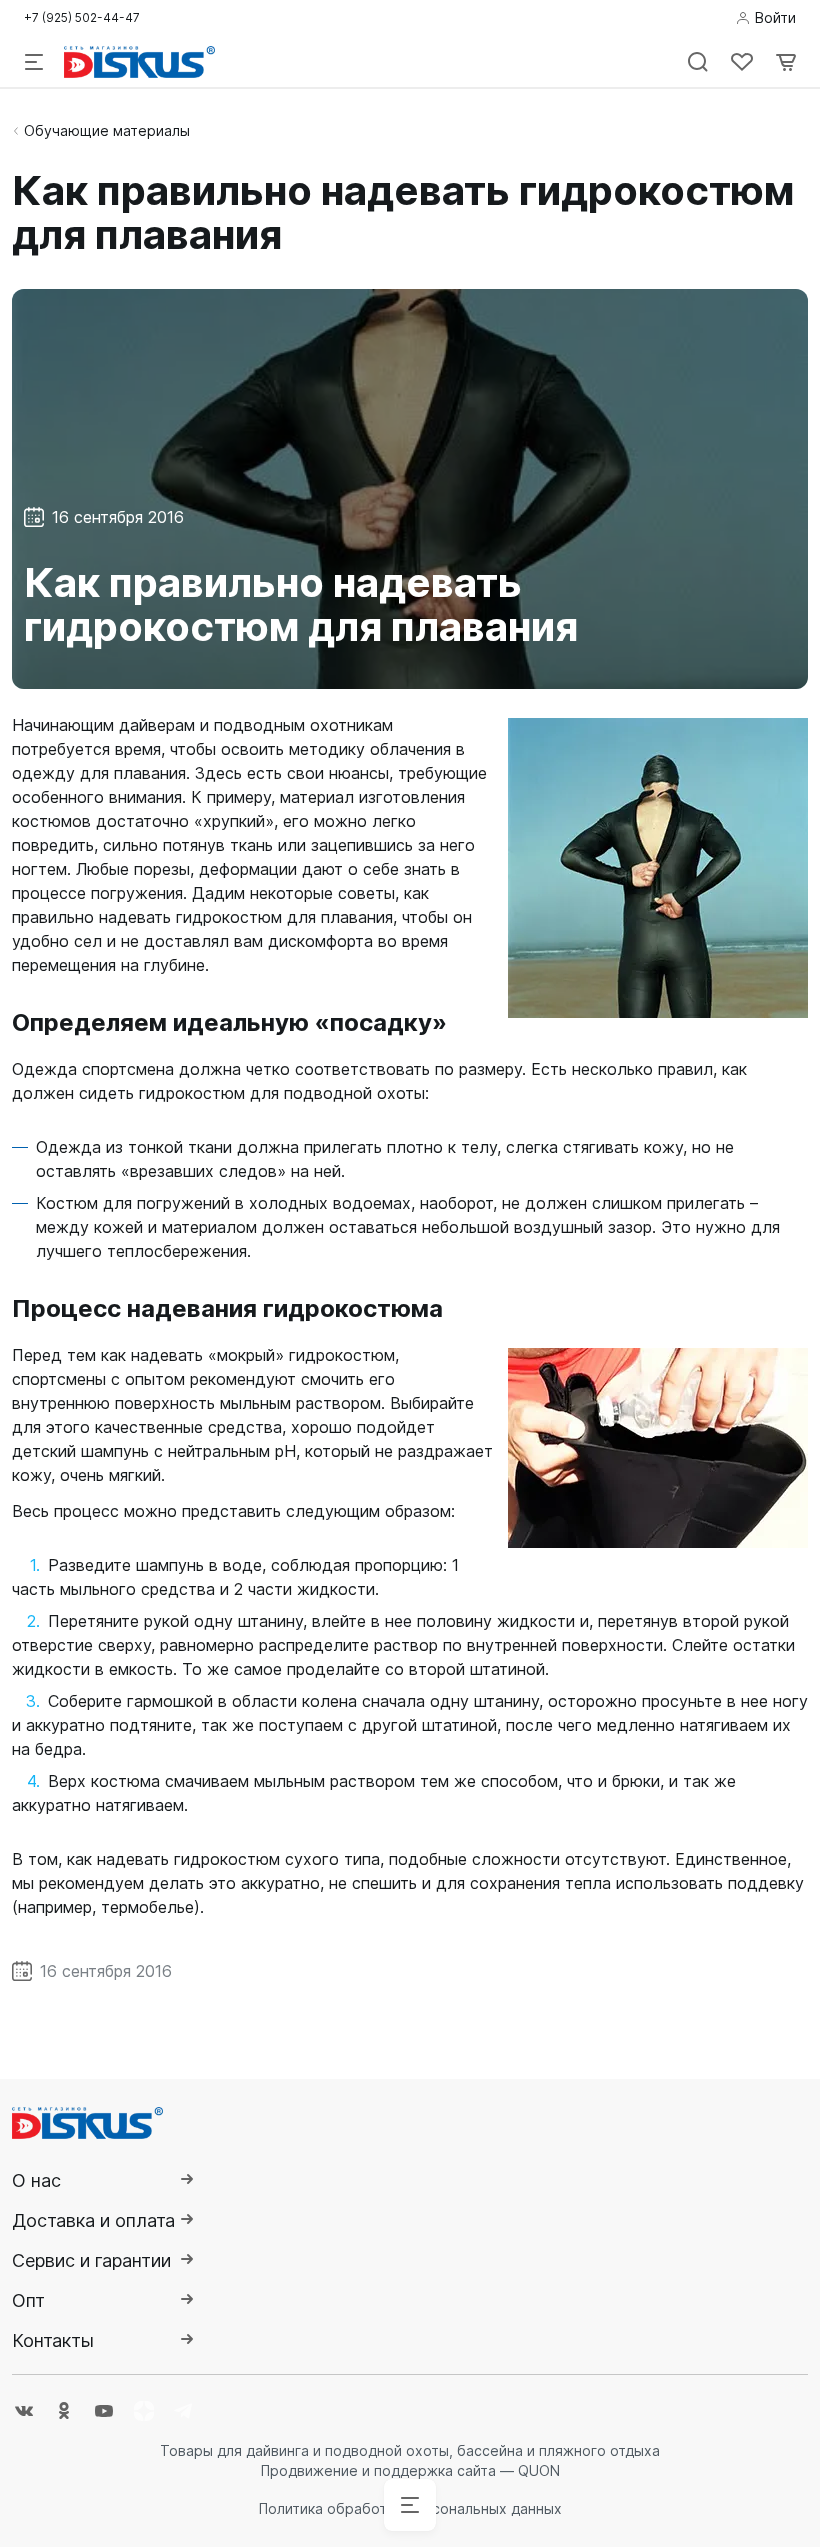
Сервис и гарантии (91, 2260)
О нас (36, 2180)
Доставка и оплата (93, 2220)
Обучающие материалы (107, 130)
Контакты (53, 2340)
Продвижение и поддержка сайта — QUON (410, 2470)
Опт (28, 2300)
